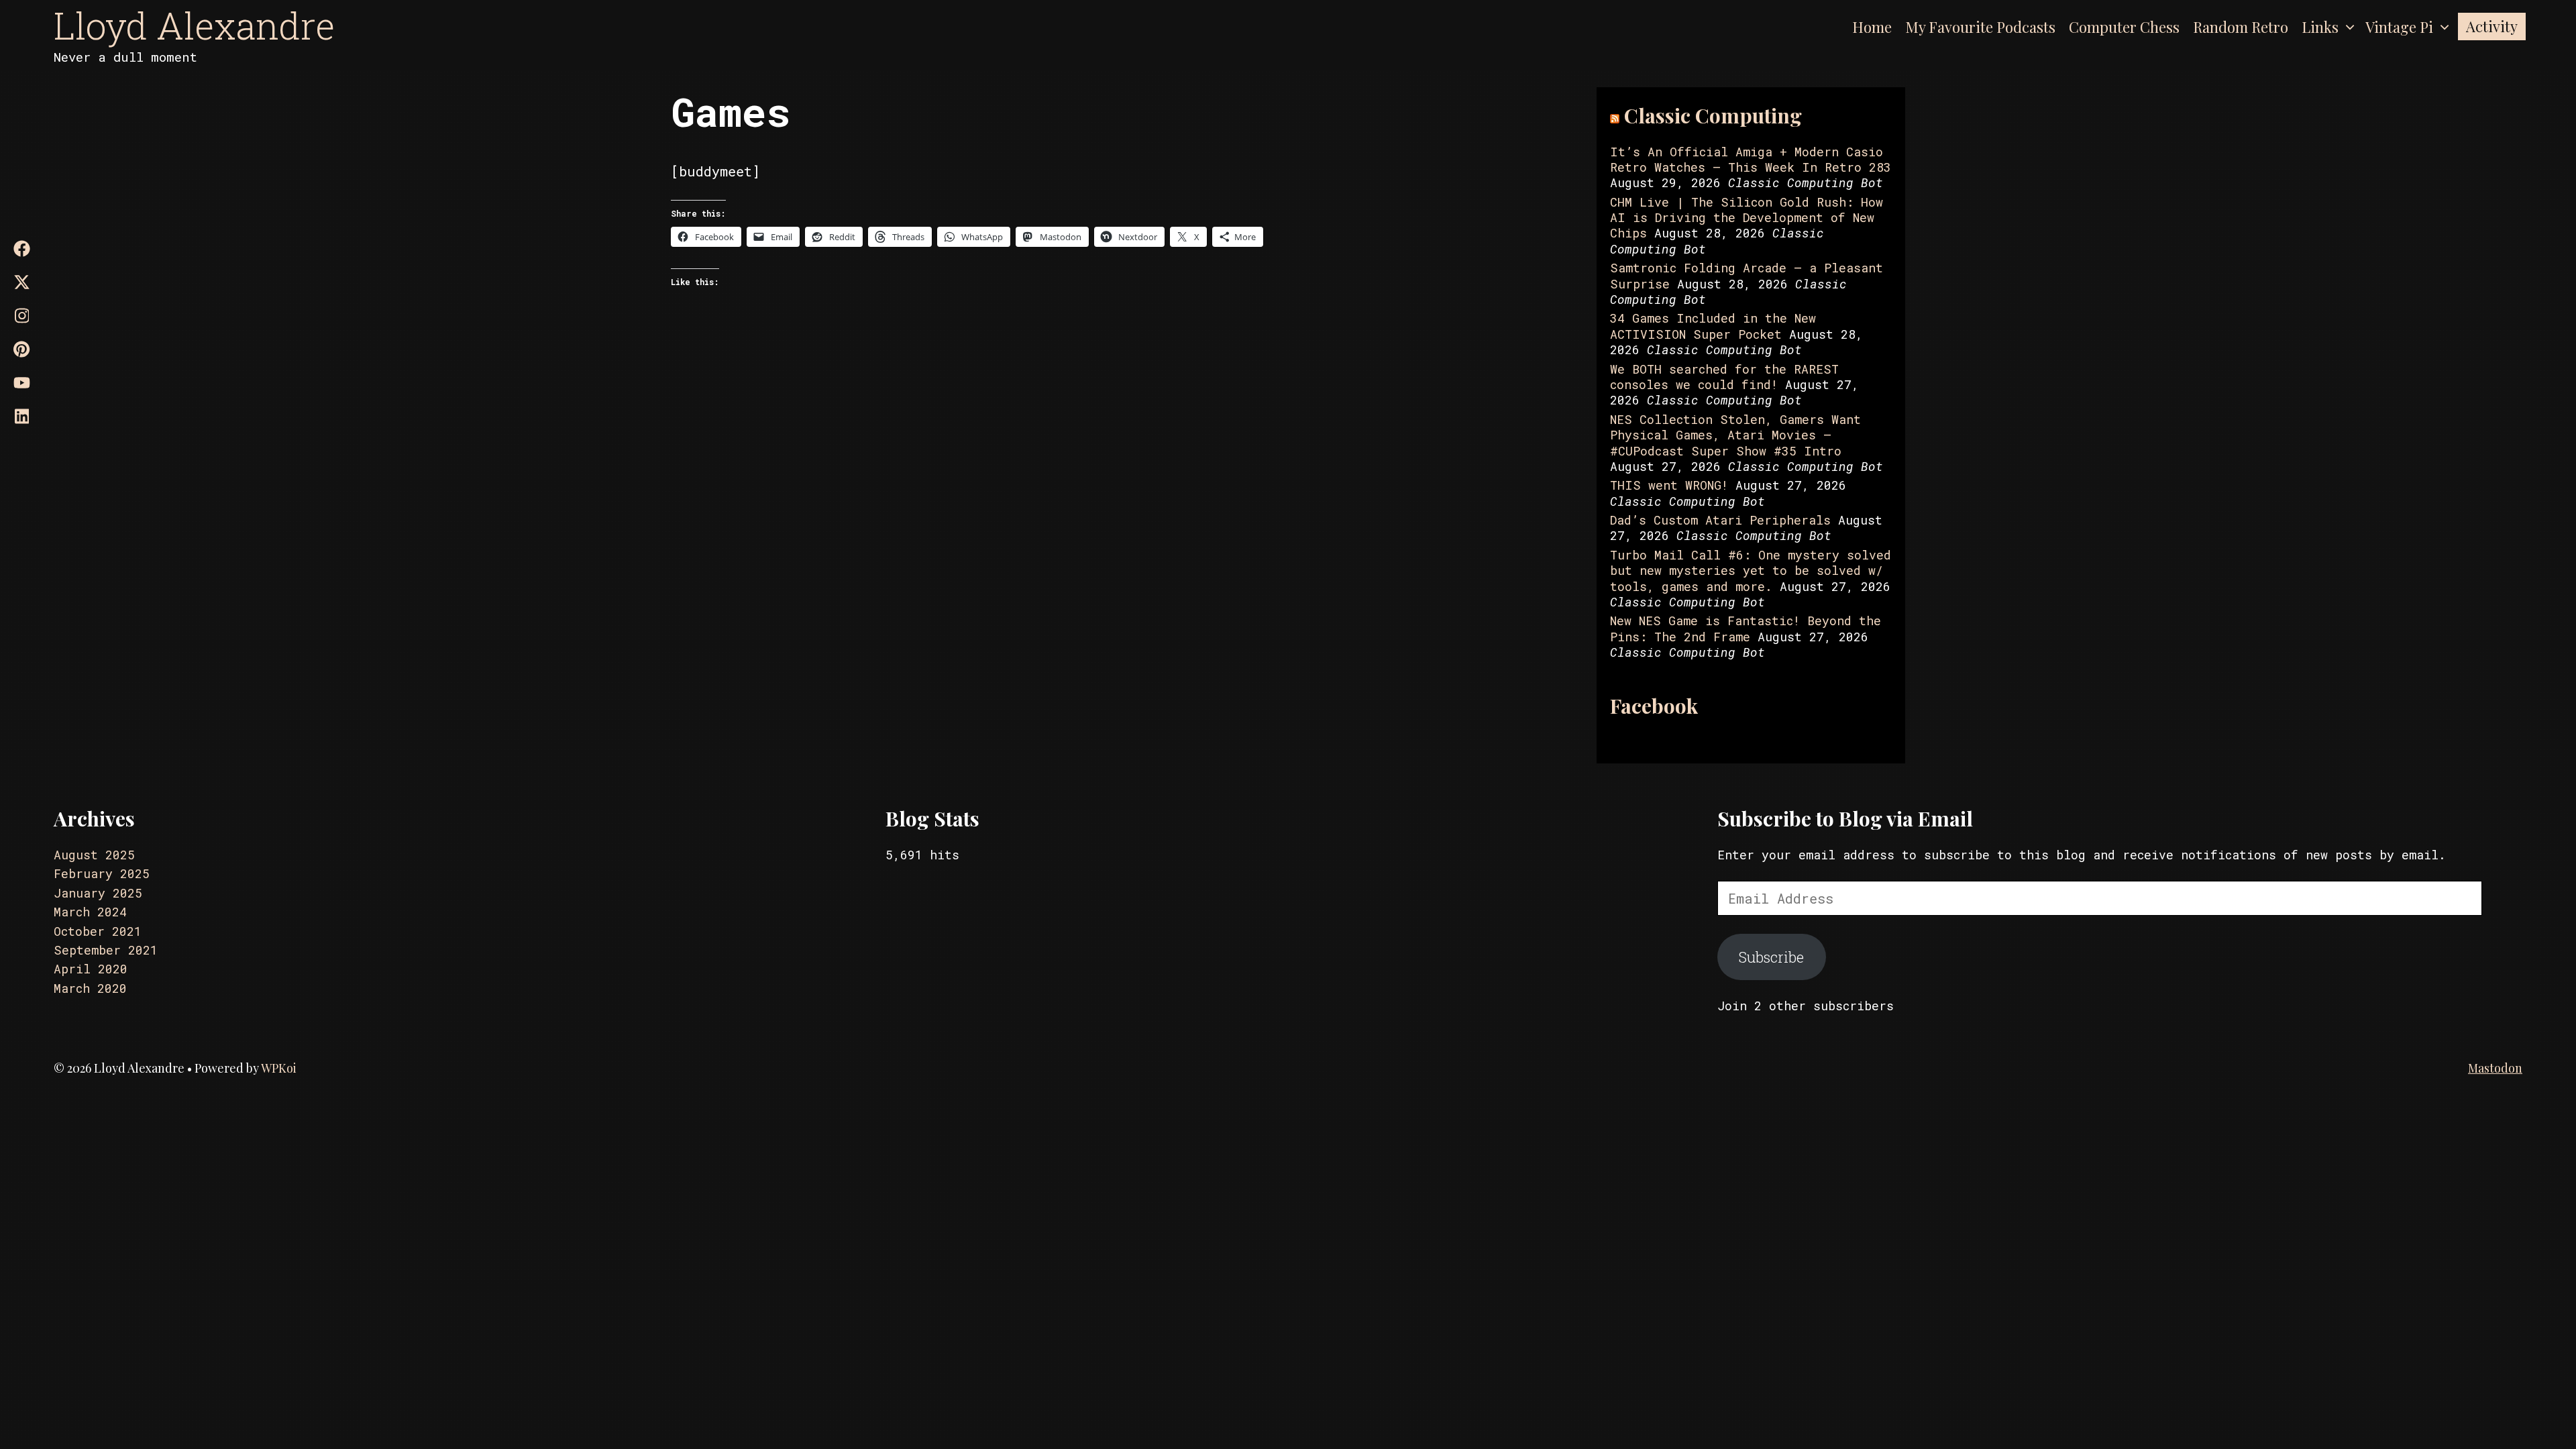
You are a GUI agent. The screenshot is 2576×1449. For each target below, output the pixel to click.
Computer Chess (2124, 27)
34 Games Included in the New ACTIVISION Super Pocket (1713, 326)
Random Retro (2241, 27)
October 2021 (98, 931)
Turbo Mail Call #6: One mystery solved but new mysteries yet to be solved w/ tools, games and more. (1751, 571)
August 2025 (94, 855)
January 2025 (98, 893)
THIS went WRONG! (1669, 485)
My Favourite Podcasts (1980, 27)
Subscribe (1771, 957)
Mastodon (2495, 1068)
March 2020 (90, 988)
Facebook (1654, 706)
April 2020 (91, 969)
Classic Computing (1713, 115)
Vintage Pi (2399, 27)
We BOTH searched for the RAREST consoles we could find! (1724, 377)
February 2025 (102, 873)
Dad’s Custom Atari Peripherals (1720, 520)
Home (1872, 27)
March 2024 (90, 912)
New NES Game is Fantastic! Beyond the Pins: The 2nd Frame (1746, 628)
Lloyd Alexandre (194, 25)
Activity (2492, 26)
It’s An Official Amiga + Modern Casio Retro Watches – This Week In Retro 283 (1751, 159)
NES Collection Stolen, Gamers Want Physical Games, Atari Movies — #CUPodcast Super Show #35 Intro (1735, 435)
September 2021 (106, 950)
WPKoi (279, 1068)
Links (2320, 27)
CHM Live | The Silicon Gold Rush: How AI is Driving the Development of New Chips (1747, 218)
